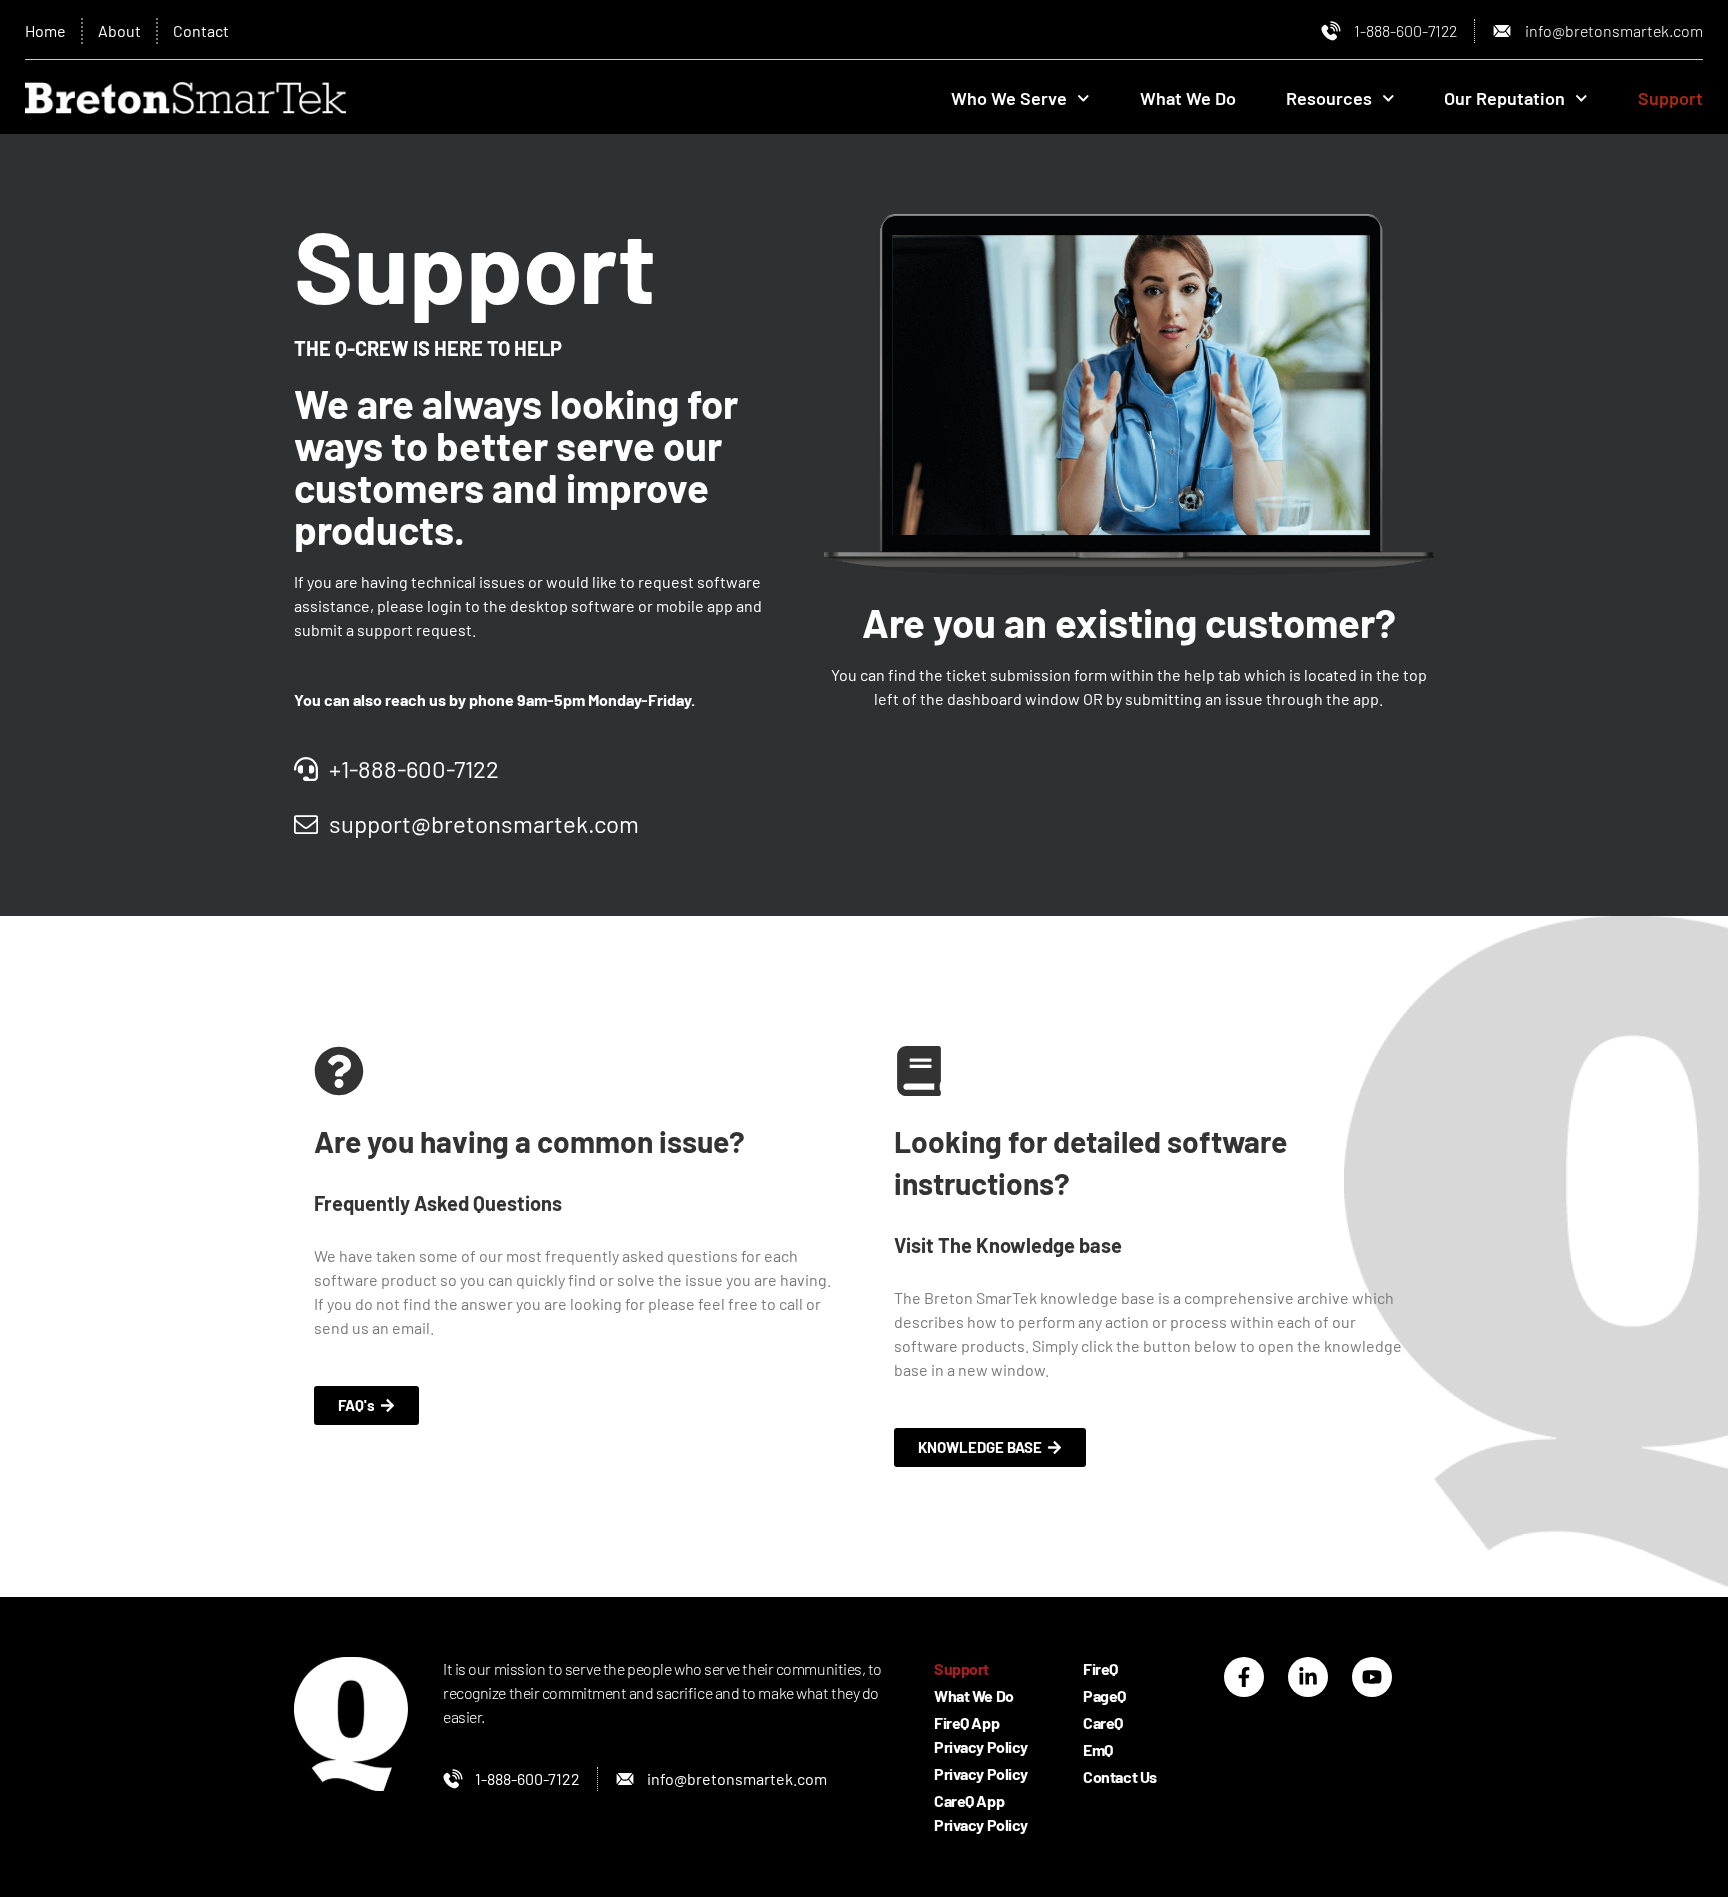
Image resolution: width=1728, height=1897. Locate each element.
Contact (201, 30)
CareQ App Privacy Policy (981, 1812)
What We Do (1188, 98)
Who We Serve (1009, 98)
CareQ (1103, 1722)
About (119, 30)
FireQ (1100, 1668)
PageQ (1104, 1695)
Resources (1329, 98)
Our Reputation (1504, 98)
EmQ (1098, 1749)
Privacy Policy (981, 1773)
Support (1670, 98)
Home (45, 30)
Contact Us (1120, 1776)
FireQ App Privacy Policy (981, 1734)
